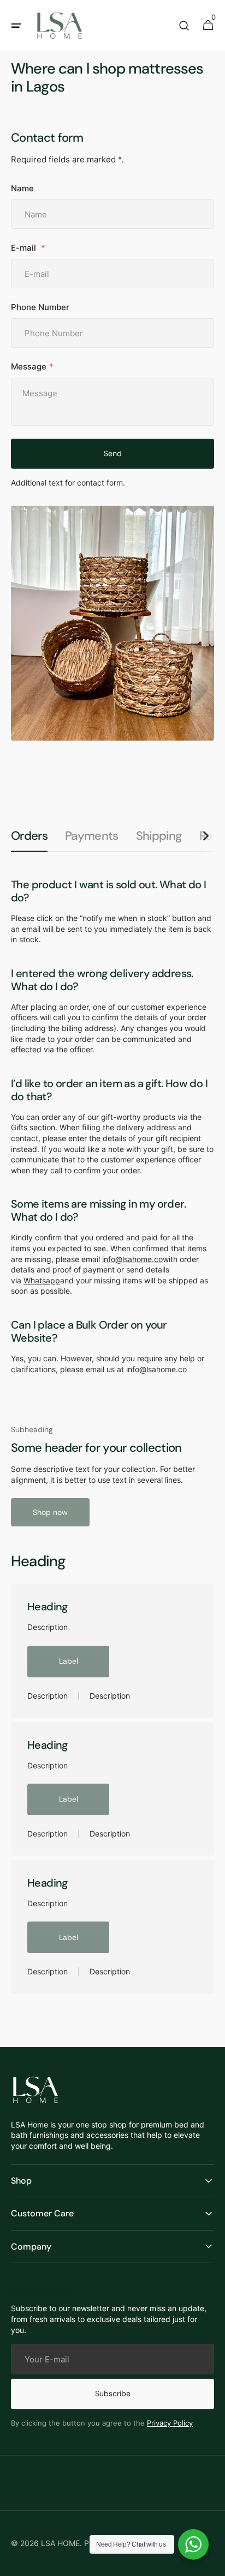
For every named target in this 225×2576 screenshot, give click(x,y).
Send (113, 453)
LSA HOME (60, 2543)
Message (29, 366)
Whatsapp (42, 1280)
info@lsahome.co (132, 1259)
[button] (16, 26)
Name (22, 188)
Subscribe (113, 2393)
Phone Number (40, 307)
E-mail (25, 248)
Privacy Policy (170, 2423)
